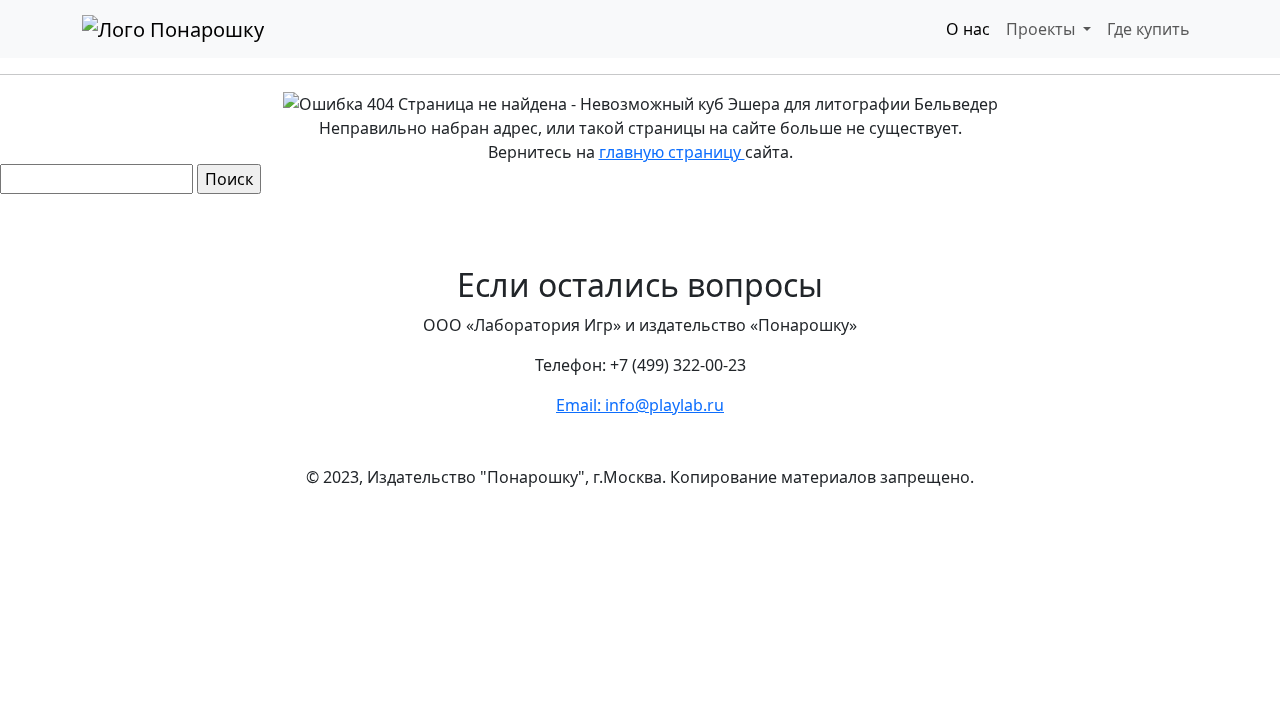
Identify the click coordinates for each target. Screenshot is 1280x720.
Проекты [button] (1042, 29)
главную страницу (672, 152)
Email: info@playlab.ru (640, 405)
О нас (968, 29)
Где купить (1148, 29)
